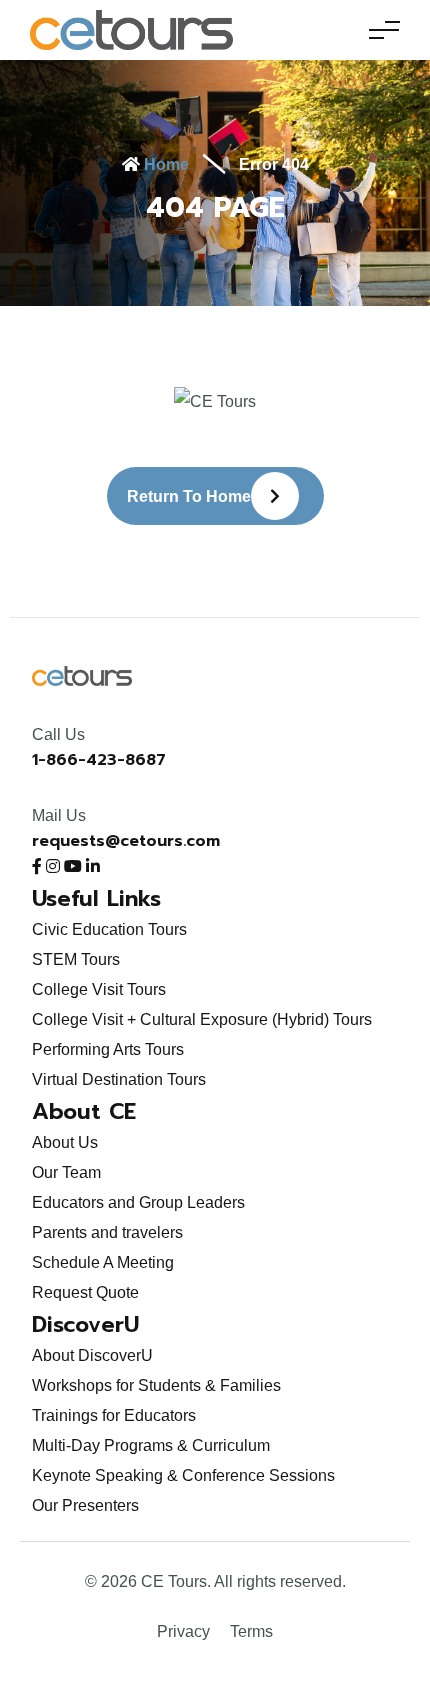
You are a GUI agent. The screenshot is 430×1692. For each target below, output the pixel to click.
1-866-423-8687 (99, 760)
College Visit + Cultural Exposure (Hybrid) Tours (202, 1019)
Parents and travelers (107, 1232)
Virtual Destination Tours (119, 1079)
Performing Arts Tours (108, 1049)
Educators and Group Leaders (138, 1202)
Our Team (66, 1172)
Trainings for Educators (114, 1415)
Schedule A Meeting (103, 1262)
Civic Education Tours (109, 929)
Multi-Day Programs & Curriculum (151, 1445)
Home (164, 164)
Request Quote (85, 1292)
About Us (65, 1142)
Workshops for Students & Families (156, 1385)
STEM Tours (76, 959)
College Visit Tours (99, 989)
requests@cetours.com (126, 841)
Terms (251, 1631)
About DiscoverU (92, 1355)
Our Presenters (85, 1505)
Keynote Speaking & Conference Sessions (183, 1475)
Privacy (183, 1631)
